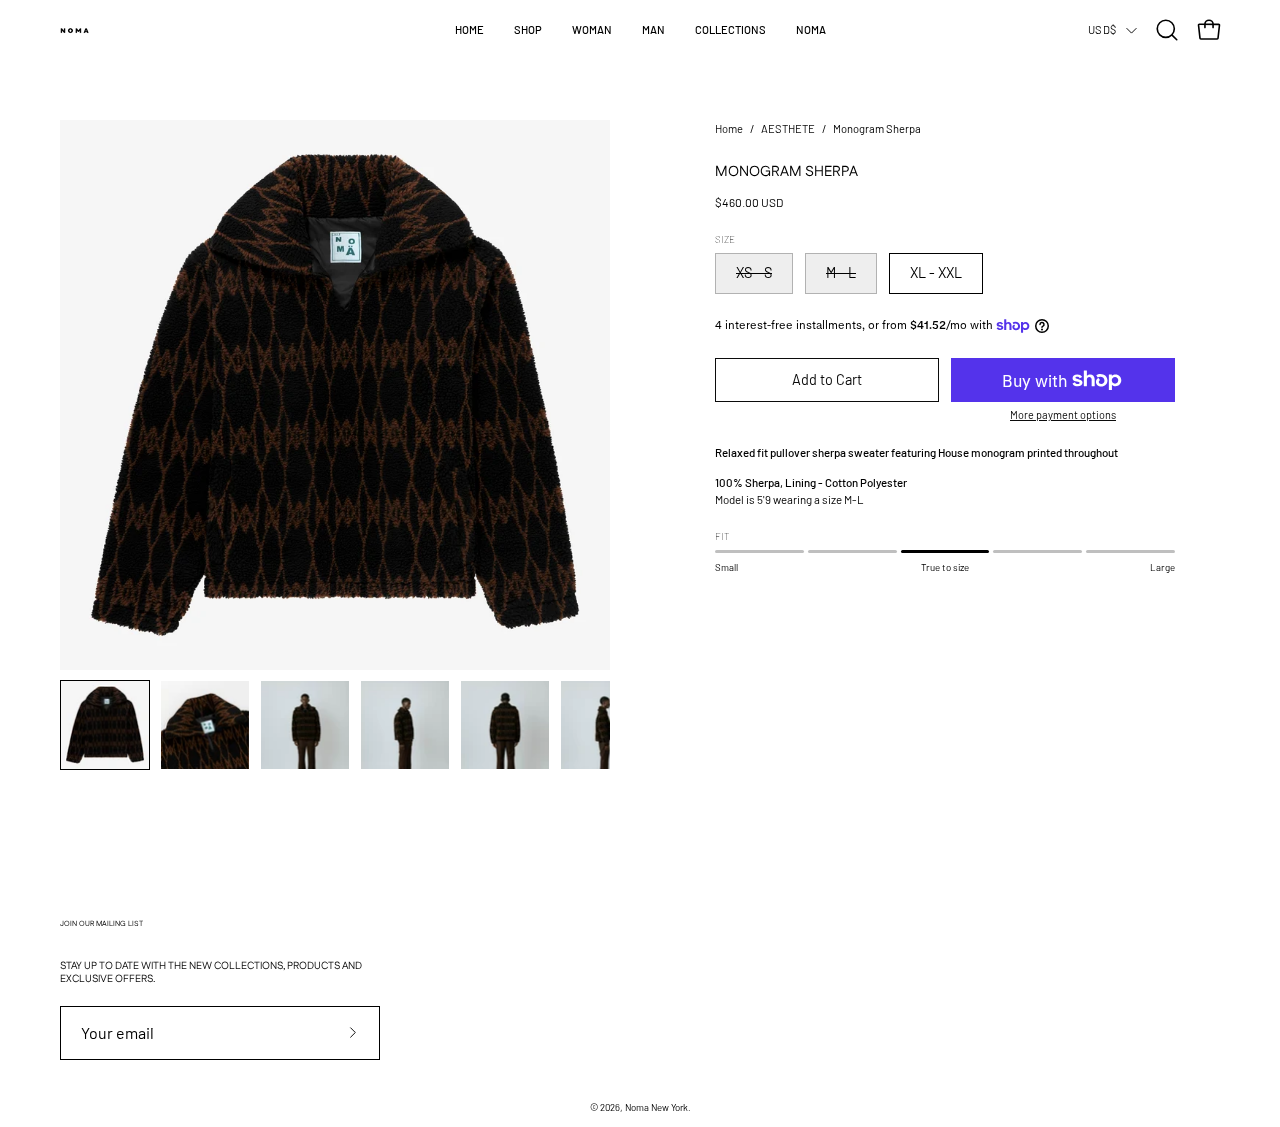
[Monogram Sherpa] (105, 725)
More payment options (1063, 414)
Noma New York (656, 1107)
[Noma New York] (75, 30)
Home (729, 128)
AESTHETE (788, 128)
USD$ (1102, 29)
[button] (528, 30)
